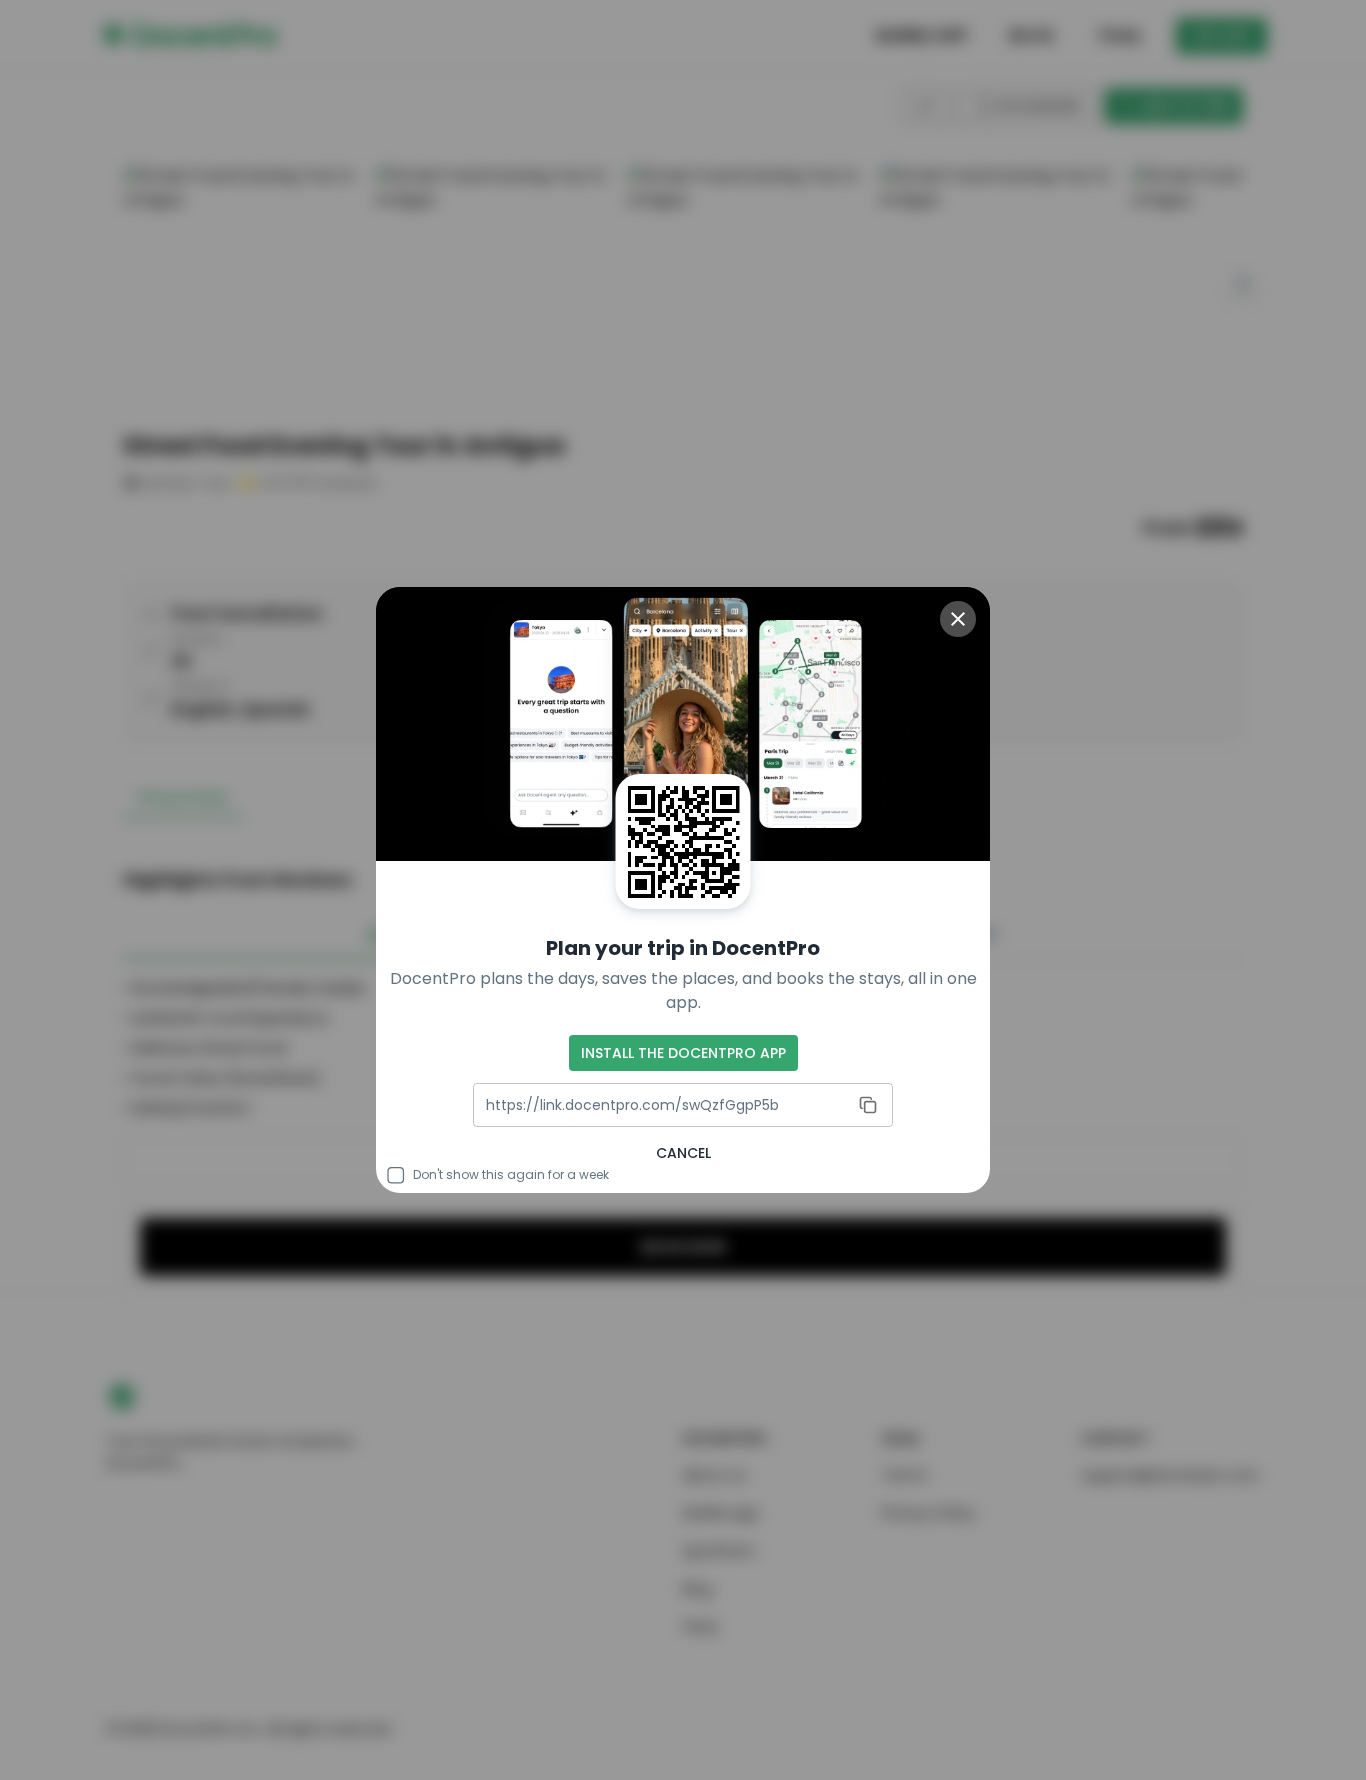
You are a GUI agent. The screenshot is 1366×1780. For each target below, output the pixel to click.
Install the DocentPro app (683, 1053)
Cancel (683, 1153)
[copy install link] (868, 1105)
